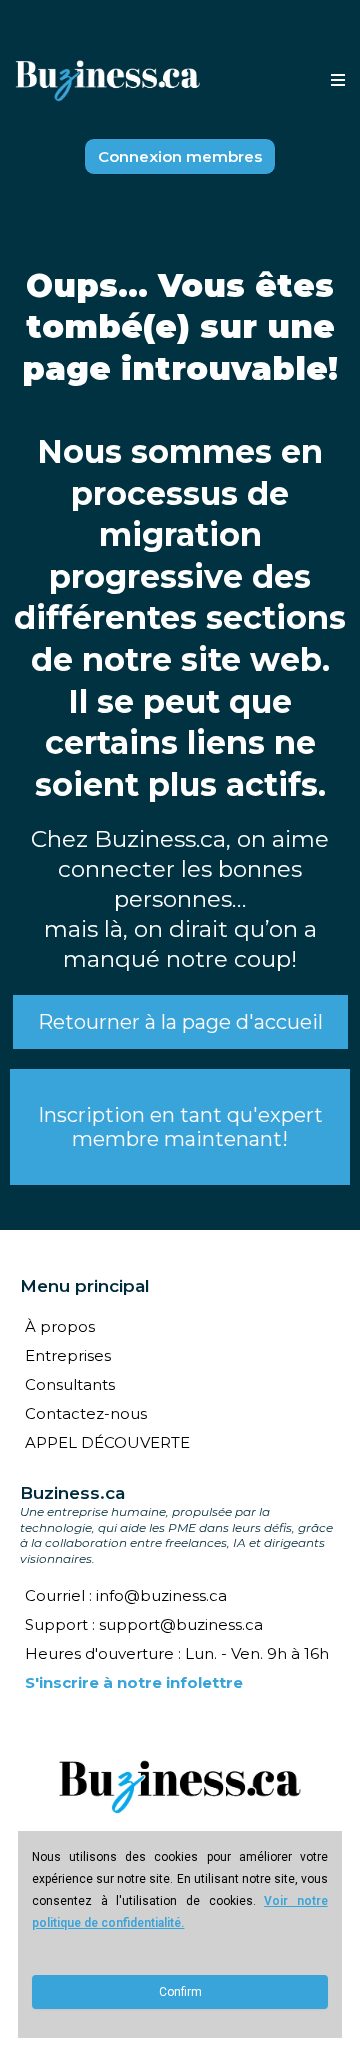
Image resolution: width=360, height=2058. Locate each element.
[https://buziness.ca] (108, 81)
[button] (335, 81)
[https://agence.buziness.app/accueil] (180, 1787)
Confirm (180, 1992)
